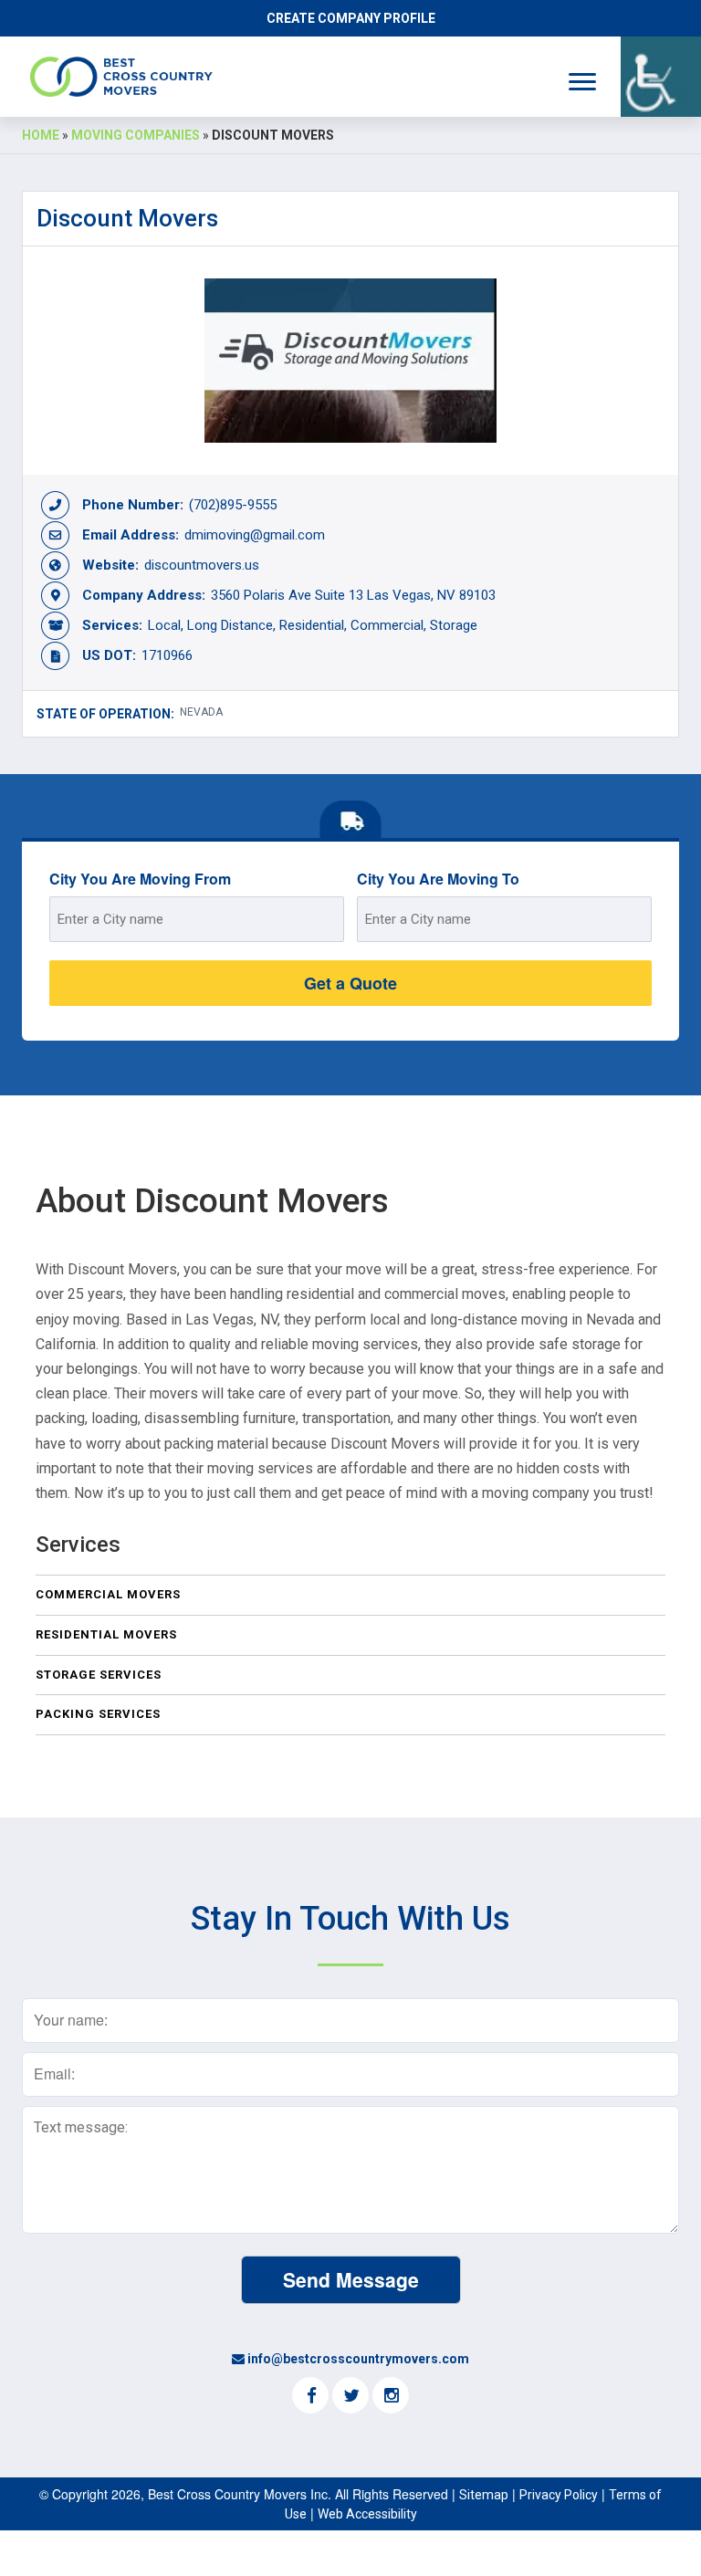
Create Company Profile (351, 18)
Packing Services (98, 1714)
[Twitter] (350, 2397)
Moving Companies (136, 135)
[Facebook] (310, 2397)
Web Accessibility (367, 2514)
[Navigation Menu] (582, 82)
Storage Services (99, 1675)
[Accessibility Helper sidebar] (661, 77)
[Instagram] (391, 2397)
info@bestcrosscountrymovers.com (358, 2359)
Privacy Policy (559, 2495)
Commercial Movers (108, 1594)
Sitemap (484, 2495)
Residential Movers (106, 1634)
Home (41, 135)
